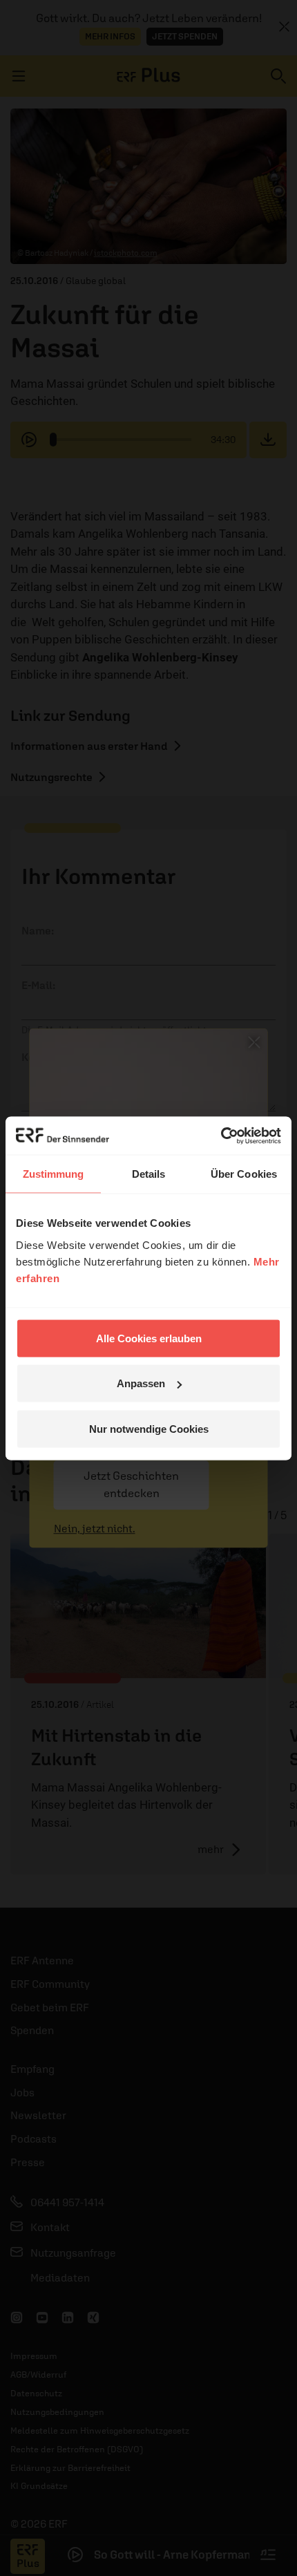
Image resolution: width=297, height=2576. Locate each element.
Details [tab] (149, 1174)
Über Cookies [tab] (244, 1174)
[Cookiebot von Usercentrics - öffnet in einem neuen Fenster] (221, 1136)
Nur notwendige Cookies (149, 1428)
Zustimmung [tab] (54, 1174)
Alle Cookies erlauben (149, 1338)
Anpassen (141, 1383)
